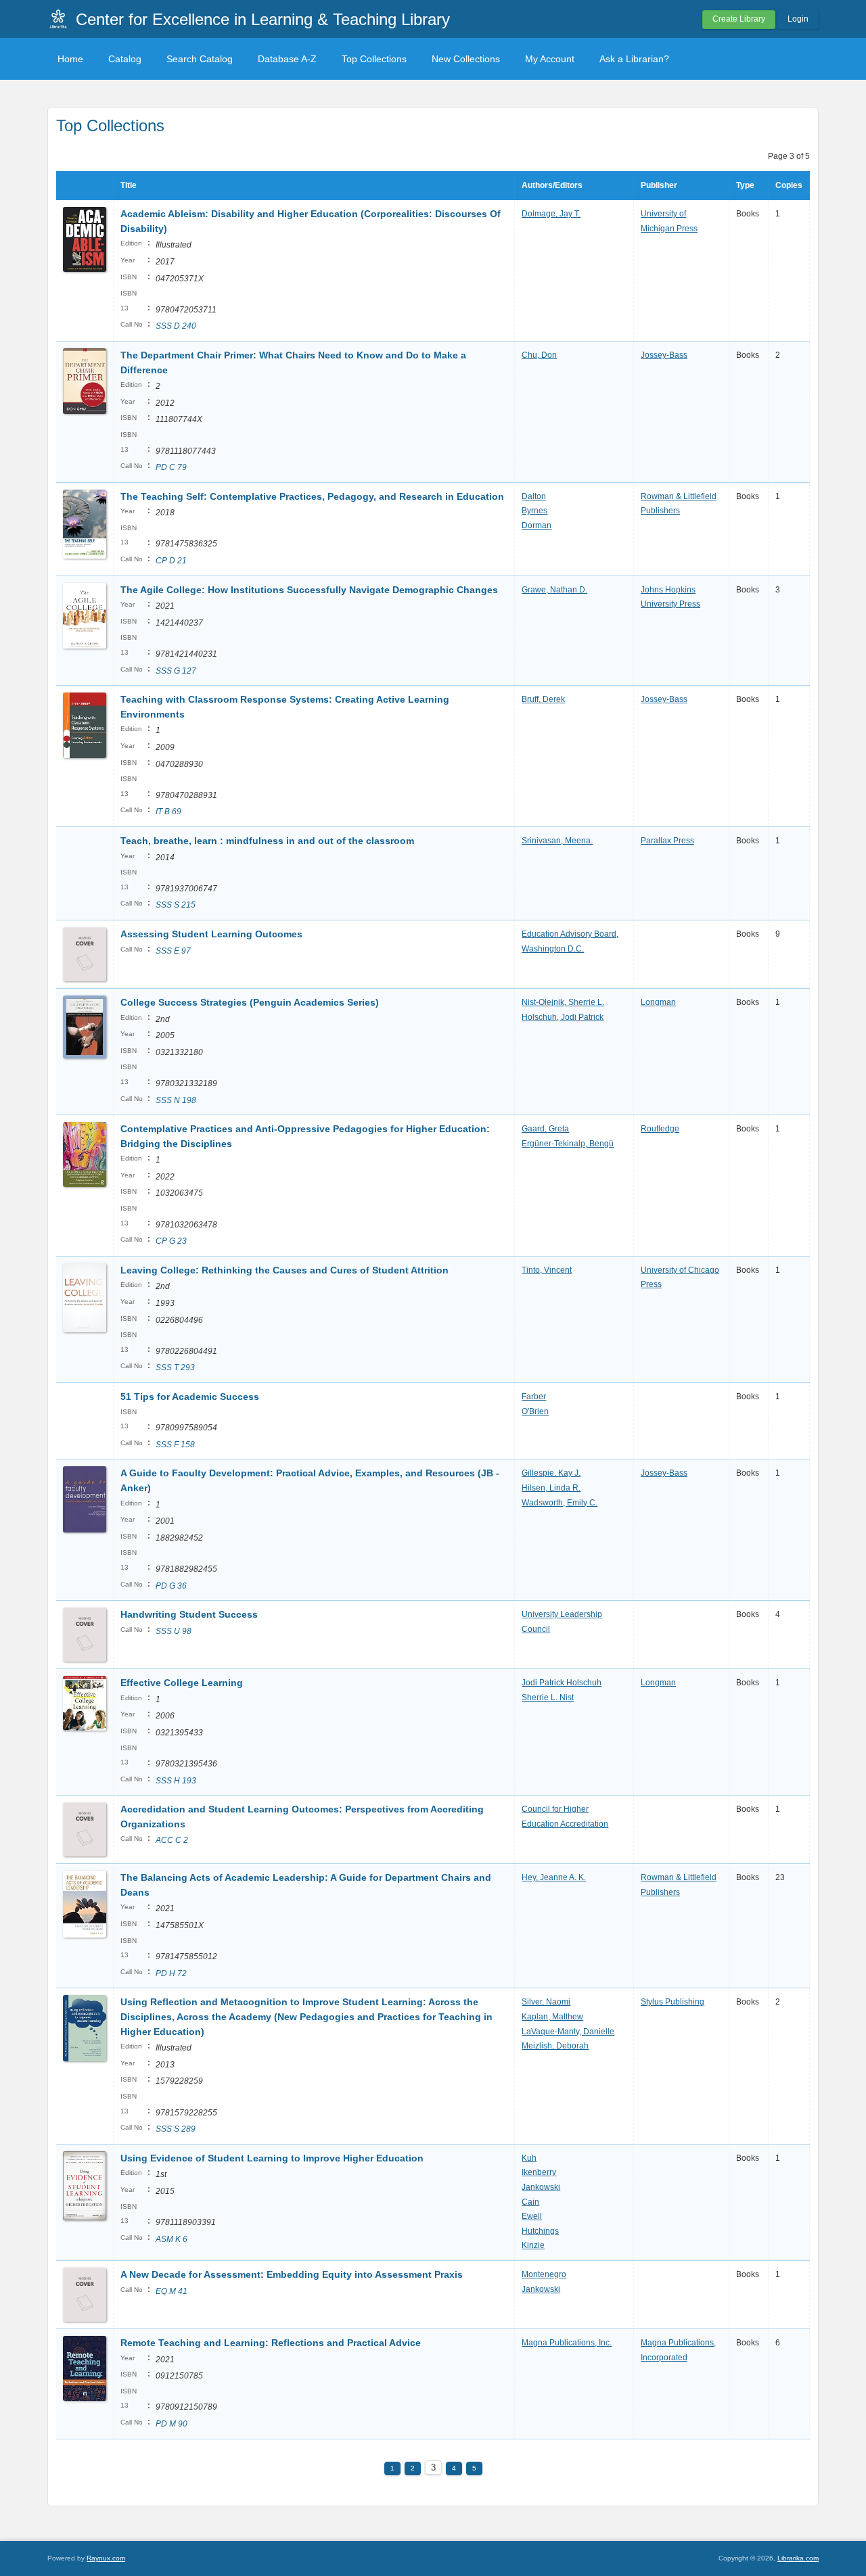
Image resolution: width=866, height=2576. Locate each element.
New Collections (466, 59)
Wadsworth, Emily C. (560, 1503)
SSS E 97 (173, 951)
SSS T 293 (175, 1367)
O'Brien (535, 1411)
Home (70, 59)
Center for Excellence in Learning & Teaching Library (263, 19)
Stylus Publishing (673, 2002)
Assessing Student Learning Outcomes (211, 934)
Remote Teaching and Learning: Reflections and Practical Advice (271, 2343)
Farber (534, 1397)
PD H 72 (171, 1973)
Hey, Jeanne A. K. (554, 1877)
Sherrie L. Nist (548, 1697)
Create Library (739, 19)
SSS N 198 (176, 1100)
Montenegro (544, 2274)
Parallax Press (667, 841)
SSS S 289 (176, 2129)
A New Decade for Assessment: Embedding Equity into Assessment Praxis (292, 2274)
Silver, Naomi (546, 2002)
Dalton (534, 496)
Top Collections (374, 59)
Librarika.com (798, 2558)
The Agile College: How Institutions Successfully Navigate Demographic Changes (309, 590)
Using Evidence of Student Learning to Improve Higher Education (272, 2158)
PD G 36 (171, 1586)
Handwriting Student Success (189, 1614)
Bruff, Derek (543, 699)
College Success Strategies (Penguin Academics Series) (250, 1002)
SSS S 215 (176, 905)
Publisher (659, 185)
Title (129, 185)
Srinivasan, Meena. (557, 841)
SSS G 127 (176, 671)
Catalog (125, 59)
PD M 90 (172, 2424)
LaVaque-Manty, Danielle (568, 2032)
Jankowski (541, 2187)
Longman (658, 1002)
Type (745, 185)
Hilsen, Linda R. (551, 1488)
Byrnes (534, 511)
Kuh (529, 2158)
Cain (530, 2202)
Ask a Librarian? (634, 59)
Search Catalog (200, 59)
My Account (550, 59)
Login (798, 19)
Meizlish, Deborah (555, 2046)
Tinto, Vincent (547, 1270)
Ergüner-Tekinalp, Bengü (568, 1144)
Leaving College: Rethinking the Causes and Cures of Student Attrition (284, 1270)
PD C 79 (171, 467)
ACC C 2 (172, 1840)
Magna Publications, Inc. (567, 2343)
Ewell (532, 2216)
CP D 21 (171, 561)
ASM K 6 (172, 2239)
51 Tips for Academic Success (190, 1397)
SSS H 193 (176, 1781)
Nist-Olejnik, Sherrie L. (563, 1002)
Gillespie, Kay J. (551, 1473)
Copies (789, 185)
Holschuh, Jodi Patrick (563, 1017)
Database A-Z (287, 59)
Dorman (537, 525)
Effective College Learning (182, 1683)
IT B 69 (168, 812)
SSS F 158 (175, 1445)
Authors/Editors (552, 185)
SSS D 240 (176, 326)
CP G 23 (171, 1241)
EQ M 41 (172, 2291)
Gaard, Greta (545, 1129)
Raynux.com (106, 2558)
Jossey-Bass (664, 355)
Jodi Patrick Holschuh (562, 1683)
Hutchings (540, 2231)
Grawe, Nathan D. (554, 590)
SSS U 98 (174, 1631)
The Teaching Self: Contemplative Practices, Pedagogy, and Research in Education (312, 496)
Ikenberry (539, 2172)
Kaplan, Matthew (552, 2017)
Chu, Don (539, 355)
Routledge (660, 1129)
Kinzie (533, 2245)
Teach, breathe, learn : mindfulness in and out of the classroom (267, 841)
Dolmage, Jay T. (551, 214)
